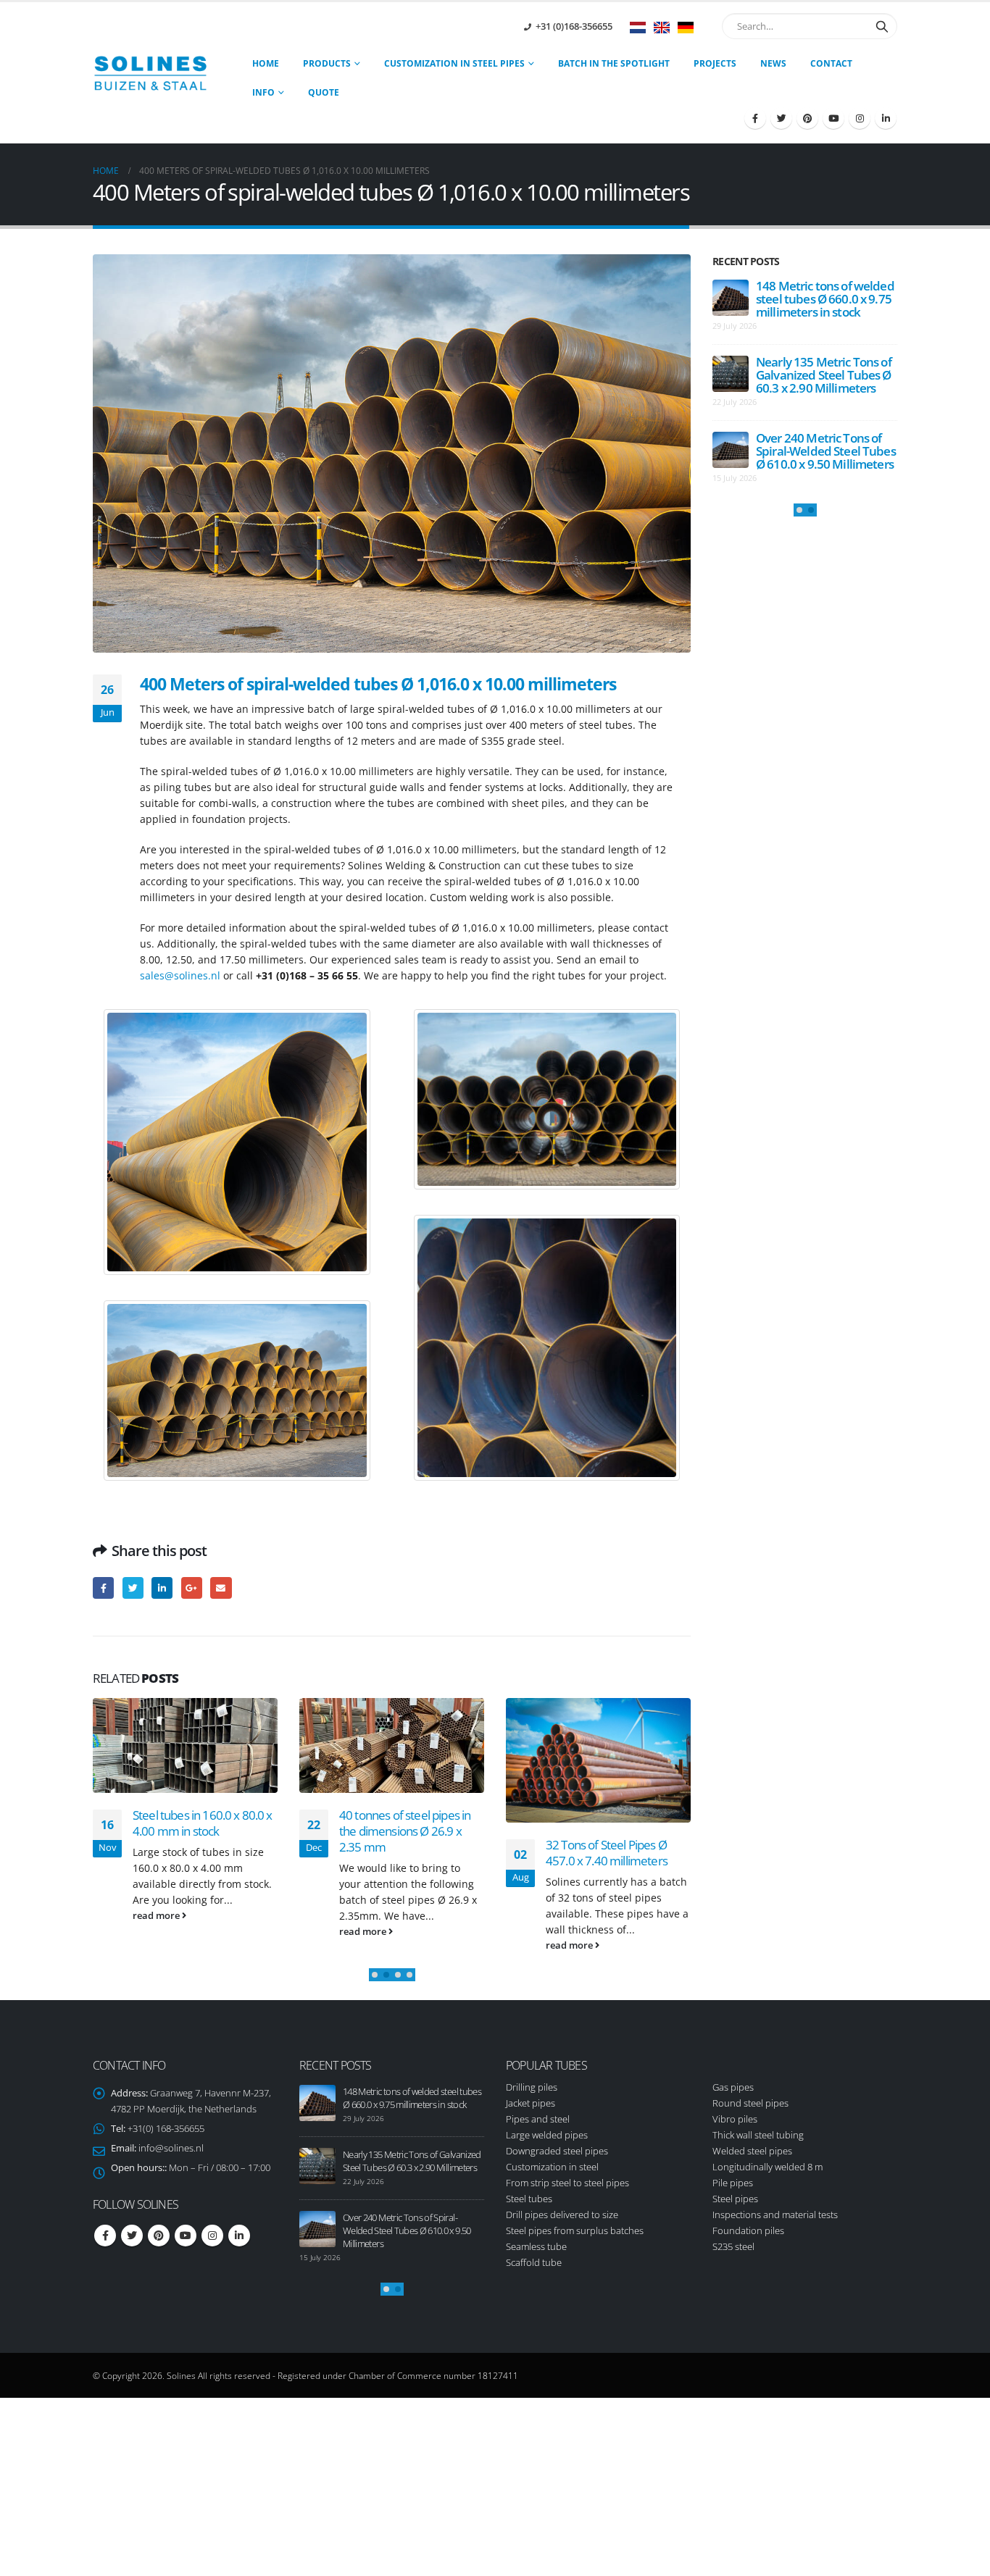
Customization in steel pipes (454, 63)
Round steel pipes (750, 2103)
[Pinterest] (807, 118)
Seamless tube (536, 2246)
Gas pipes (733, 2087)
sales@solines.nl (180, 975)
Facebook (103, 1588)
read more (157, 1916)
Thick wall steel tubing (758, 2135)
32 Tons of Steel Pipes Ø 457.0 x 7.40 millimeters (607, 1853)
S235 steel (733, 2246)
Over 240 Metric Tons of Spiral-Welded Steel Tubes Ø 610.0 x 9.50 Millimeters (826, 451)
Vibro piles (735, 2119)
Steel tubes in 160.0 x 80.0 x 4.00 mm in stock (203, 1823)
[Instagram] (860, 118)
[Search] (882, 26)
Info (263, 92)
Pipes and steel (538, 2119)
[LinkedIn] (886, 118)
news (773, 63)
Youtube (186, 2236)
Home (266, 63)
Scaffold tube (534, 2262)
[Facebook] (755, 118)
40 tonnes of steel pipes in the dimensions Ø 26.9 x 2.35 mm (405, 1831)
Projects (715, 63)
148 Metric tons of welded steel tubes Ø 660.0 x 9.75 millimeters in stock (825, 299)
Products (327, 63)
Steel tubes (529, 2199)
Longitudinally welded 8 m (768, 2167)
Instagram (212, 2236)
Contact (831, 63)
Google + (192, 1588)
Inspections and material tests (775, 2215)
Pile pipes (733, 2183)
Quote (324, 92)
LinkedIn (162, 1588)
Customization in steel (552, 2167)
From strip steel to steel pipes (567, 2183)
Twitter (133, 1588)
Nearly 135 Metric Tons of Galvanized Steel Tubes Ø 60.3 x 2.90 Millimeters (824, 375)
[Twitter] (781, 118)
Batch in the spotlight (614, 63)
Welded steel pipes (752, 2151)
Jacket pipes (531, 2103)
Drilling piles (532, 2087)
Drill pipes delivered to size (562, 2215)
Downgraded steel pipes (557, 2151)
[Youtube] (833, 118)
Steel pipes (735, 2199)
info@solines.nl (171, 2148)
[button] (375, 1975)
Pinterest (159, 2236)
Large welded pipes (547, 2135)
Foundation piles (748, 2230)
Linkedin (239, 2236)
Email (221, 1588)
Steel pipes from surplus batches (575, 2230)
